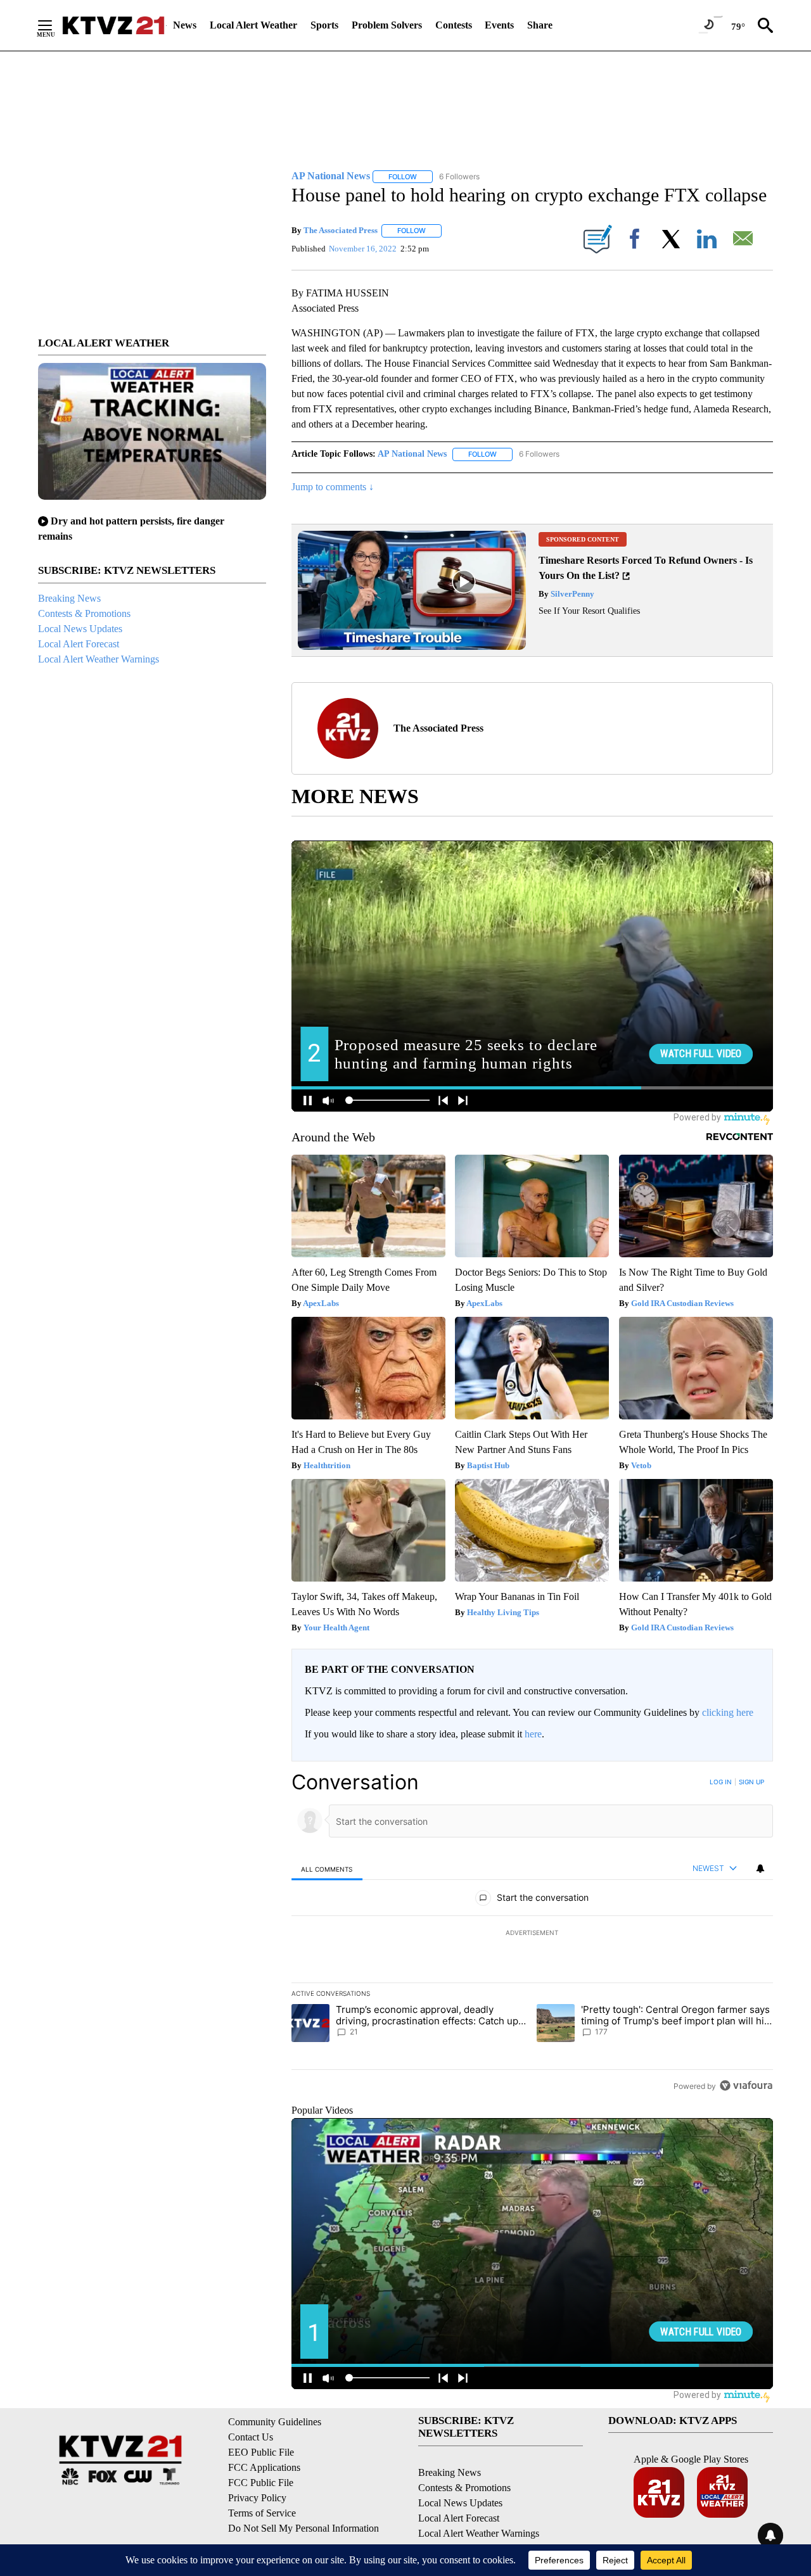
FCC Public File (261, 2483)
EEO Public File (261, 2452)
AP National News (412, 454)
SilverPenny (572, 594)
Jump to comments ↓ (333, 487)
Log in (721, 1782)
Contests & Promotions (84, 613)
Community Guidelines (275, 2422)
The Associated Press (341, 230)
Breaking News (69, 598)
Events (499, 25)
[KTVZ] (113, 25)
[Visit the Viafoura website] (746, 2085)
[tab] (327, 1869)
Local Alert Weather (253, 25)
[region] (532, 1934)
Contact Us (251, 2437)
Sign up (751, 1782)
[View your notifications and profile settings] (760, 1869)
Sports (324, 25)
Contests (454, 25)
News (185, 25)
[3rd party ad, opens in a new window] (412, 646)
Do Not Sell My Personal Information (303, 2528)
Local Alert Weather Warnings (99, 659)
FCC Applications (264, 2467)
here (533, 1734)
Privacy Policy (257, 2498)
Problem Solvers (387, 25)
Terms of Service (262, 2513)
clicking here (728, 1712)
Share (540, 25)
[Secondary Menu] (54, 25)
